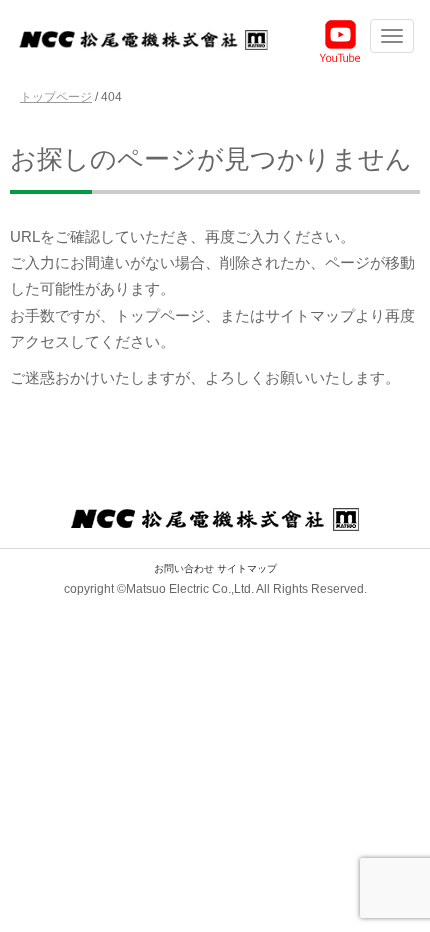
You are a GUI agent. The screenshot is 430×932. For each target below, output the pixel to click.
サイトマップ (247, 568)
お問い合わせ (184, 568)
